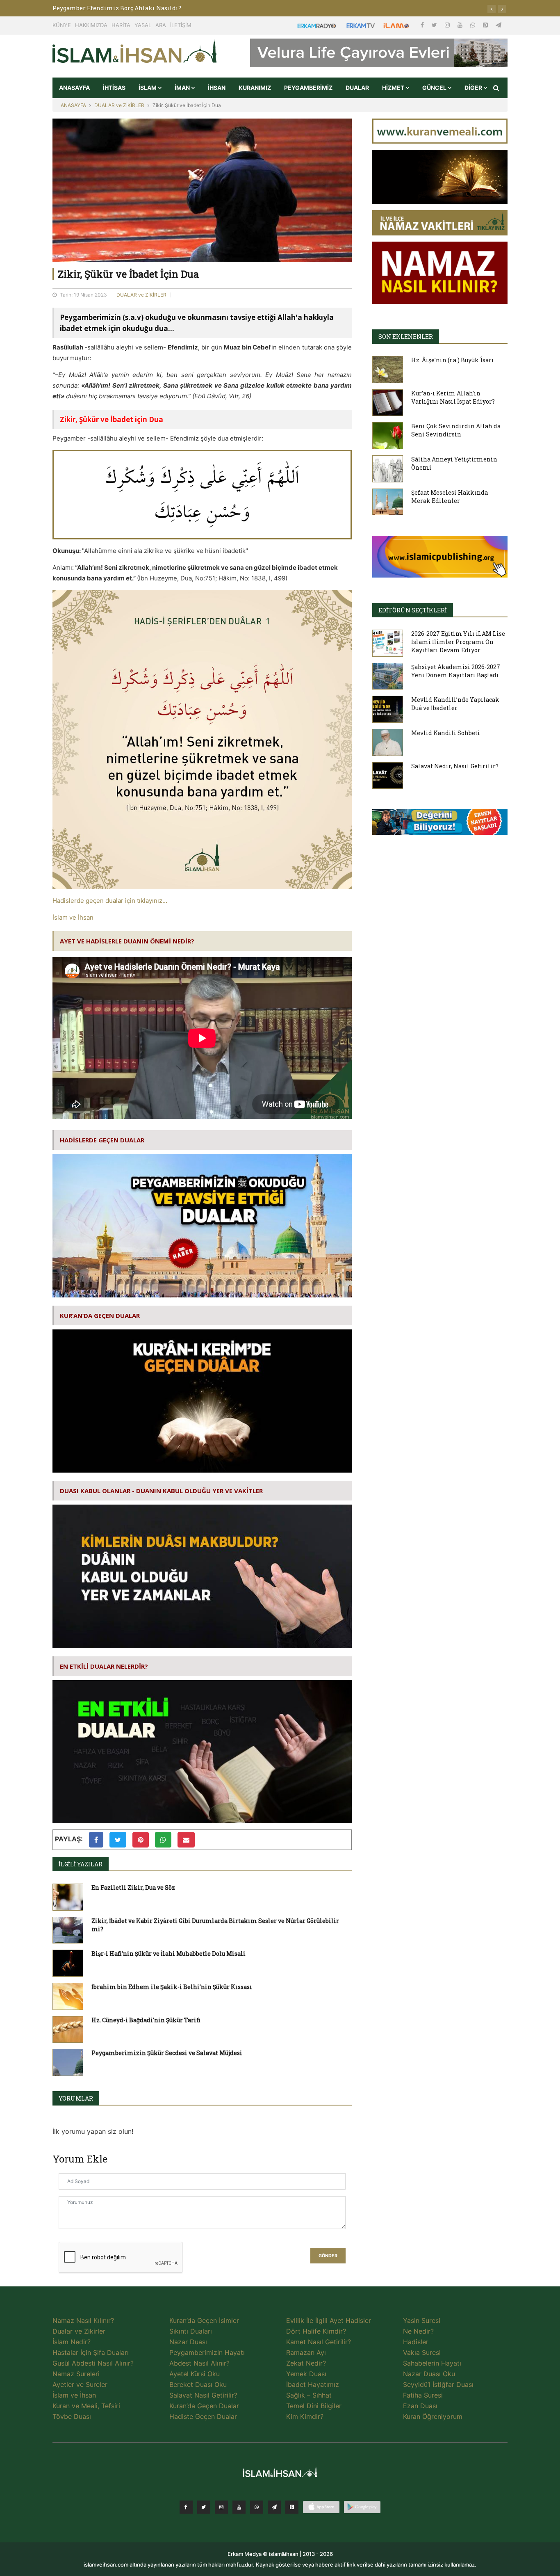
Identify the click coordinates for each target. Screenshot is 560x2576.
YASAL (143, 25)
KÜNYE (62, 25)
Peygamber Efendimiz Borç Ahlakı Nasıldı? (117, 8)
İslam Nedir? (72, 2342)
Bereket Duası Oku (198, 2384)
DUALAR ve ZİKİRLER (119, 105)
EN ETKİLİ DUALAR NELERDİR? (104, 1666)
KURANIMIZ (255, 88)
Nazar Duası (188, 2342)
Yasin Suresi (422, 2320)
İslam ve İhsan (73, 917)
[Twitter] (435, 25)
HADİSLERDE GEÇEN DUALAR (102, 1140)
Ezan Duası (420, 2406)
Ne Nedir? (418, 2331)
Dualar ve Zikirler (79, 2331)
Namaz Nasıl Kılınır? (83, 2320)
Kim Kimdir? (305, 2416)
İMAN (183, 88)
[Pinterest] (486, 25)
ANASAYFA (74, 88)
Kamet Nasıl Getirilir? (319, 2342)
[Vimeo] (274, 2507)
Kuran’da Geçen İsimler (204, 2320)
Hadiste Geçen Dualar (203, 2416)
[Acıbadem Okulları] (440, 824)
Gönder (328, 2256)
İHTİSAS (114, 88)
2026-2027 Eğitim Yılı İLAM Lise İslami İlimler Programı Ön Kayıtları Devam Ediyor (458, 642)
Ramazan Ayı (306, 2352)
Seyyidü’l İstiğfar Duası (438, 2384)
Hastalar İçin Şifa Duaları (91, 2352)
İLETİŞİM (181, 25)
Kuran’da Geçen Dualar (204, 2406)
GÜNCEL (435, 88)
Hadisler (416, 2342)
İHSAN (217, 88)
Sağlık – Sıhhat (309, 2395)
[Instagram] (448, 25)
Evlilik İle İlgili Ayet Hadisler (329, 2320)
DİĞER (474, 88)
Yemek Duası (306, 2374)
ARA (161, 25)
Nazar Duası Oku (429, 2374)
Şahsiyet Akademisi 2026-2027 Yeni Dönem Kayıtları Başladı (456, 671)
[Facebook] (423, 25)
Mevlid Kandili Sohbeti (446, 733)
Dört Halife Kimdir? (316, 2331)
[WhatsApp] (473, 25)
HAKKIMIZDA (91, 25)
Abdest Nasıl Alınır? (199, 2363)
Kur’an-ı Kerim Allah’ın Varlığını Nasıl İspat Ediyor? (453, 397)
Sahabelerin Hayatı (432, 2363)
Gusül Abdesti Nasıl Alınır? (93, 2363)
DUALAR (357, 88)
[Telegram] (499, 25)
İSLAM (148, 88)
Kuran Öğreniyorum (433, 2416)
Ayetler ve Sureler (80, 2384)
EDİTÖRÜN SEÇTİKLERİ (413, 610)
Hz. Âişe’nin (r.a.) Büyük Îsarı (453, 360)
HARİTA (121, 25)
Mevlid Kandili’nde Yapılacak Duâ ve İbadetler (455, 704)
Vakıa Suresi (422, 2352)
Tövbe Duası (72, 2416)
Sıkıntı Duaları (191, 2331)
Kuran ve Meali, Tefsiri (86, 2406)
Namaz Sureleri (76, 2374)
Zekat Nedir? (306, 2363)
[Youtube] (461, 25)
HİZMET (394, 88)
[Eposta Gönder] (186, 1840)
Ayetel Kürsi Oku (195, 2374)
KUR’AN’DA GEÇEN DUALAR (100, 1315)
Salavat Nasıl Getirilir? (203, 2395)
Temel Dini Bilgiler (314, 2406)
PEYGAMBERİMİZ (308, 88)
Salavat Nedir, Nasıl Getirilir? (455, 766)
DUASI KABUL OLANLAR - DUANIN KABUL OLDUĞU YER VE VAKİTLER (161, 1491)
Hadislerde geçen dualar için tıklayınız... (110, 901)
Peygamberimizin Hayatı (207, 2352)
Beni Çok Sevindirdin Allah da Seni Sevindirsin (456, 430)
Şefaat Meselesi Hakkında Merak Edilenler (450, 497)
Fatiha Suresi (423, 2395)
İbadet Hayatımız (313, 2384)
